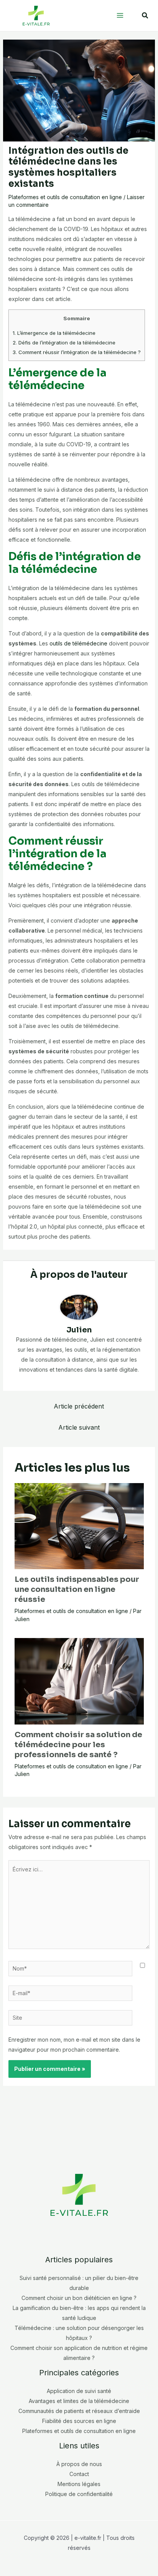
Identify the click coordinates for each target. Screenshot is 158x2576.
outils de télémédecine (78, 643)
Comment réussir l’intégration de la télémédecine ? (77, 352)
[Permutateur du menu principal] (120, 16)
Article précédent (79, 1406)
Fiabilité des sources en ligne (79, 2421)
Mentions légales (79, 2484)
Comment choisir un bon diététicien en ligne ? (79, 2298)
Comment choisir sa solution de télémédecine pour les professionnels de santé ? (78, 1745)
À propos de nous (79, 2464)
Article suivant (79, 1427)
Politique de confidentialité (79, 2494)
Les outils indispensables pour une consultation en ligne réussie (77, 1589)
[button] (145, 16)
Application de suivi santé (79, 2391)
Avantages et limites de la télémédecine (79, 2401)
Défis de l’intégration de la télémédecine (64, 343)
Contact (79, 2474)
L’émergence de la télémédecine (54, 333)
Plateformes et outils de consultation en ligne (65, 197)
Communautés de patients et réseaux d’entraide (79, 2411)
